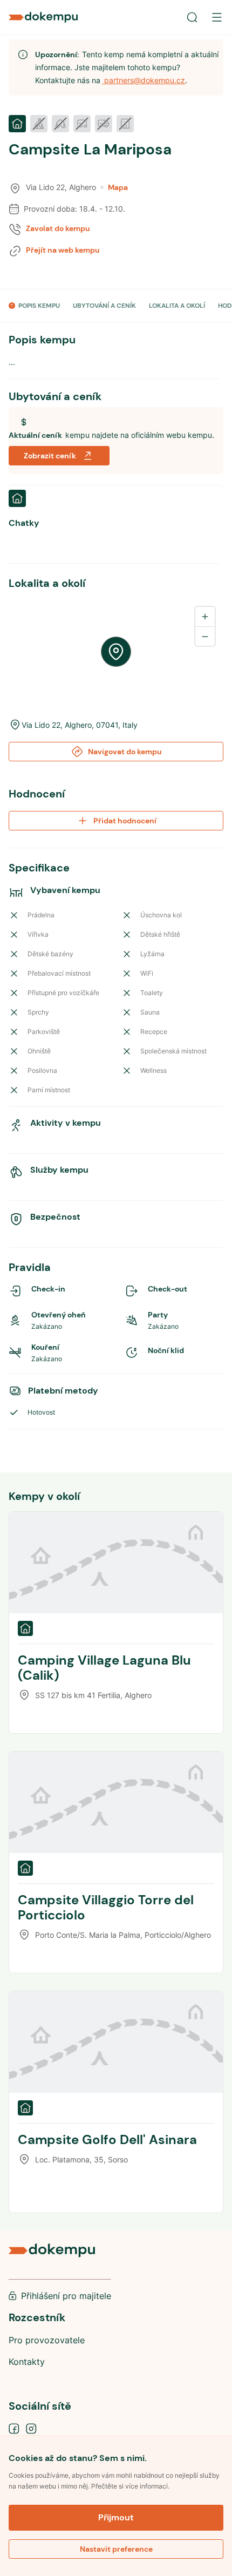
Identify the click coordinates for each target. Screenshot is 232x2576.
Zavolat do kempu (58, 228)
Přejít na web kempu (63, 250)
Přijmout (116, 2517)
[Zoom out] (205, 636)
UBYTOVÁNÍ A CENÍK (104, 306)
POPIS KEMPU (39, 306)
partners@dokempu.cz (144, 80)
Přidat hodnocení (125, 821)
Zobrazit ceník (50, 456)
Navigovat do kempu (125, 752)
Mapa (118, 187)
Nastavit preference (116, 2549)
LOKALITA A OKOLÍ (177, 306)
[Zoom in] (205, 617)
